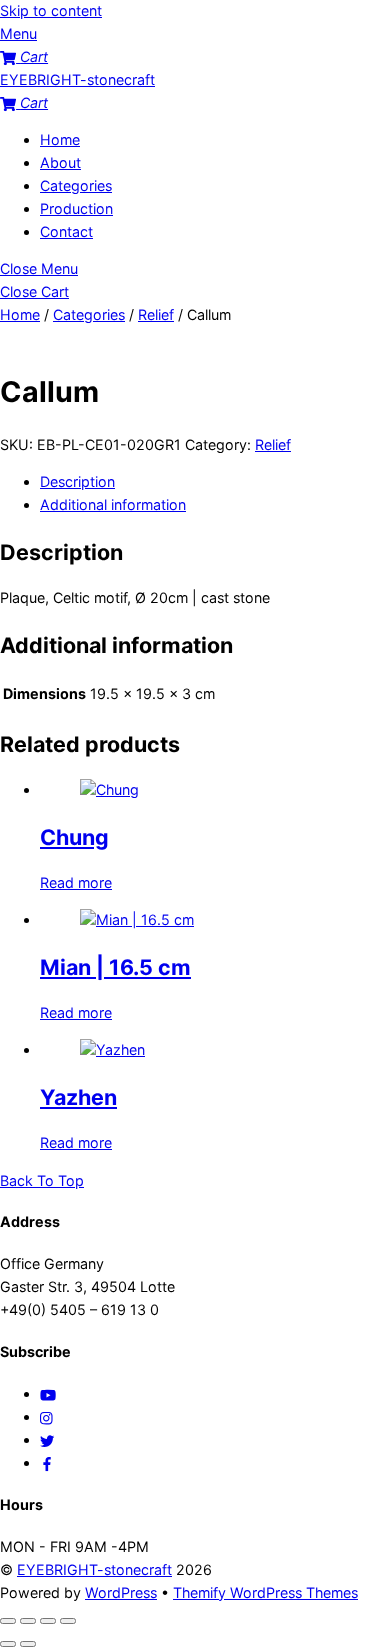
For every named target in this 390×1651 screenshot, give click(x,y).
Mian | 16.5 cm (115, 967)
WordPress (121, 1592)
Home (60, 139)
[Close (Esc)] (68, 1621)
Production (76, 208)
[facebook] (47, 1462)
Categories (76, 185)
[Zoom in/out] (8, 1621)
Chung (74, 837)
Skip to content (51, 10)
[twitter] (47, 1439)
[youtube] (48, 1393)
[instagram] (47, 1416)
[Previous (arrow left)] (8, 1644)
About (60, 162)
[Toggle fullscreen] (28, 1621)
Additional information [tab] (113, 504)
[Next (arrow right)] (28, 1644)
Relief (156, 314)
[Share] (48, 1621)
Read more (76, 882)
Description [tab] (77, 481)
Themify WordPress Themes (265, 1592)
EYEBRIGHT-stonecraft (94, 1569)
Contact (66, 231)
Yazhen (78, 1097)
